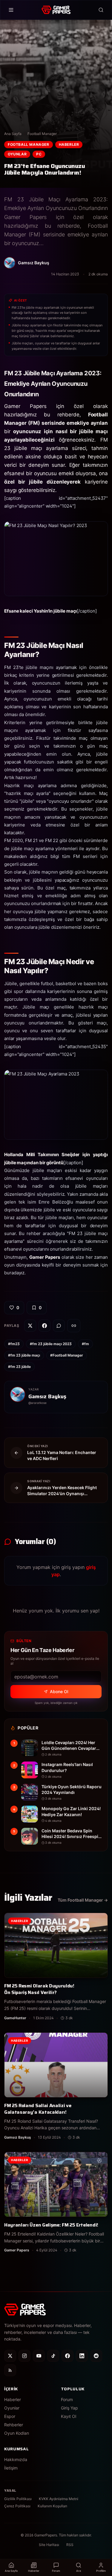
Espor (10, 2416)
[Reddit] (96, 2356)
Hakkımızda (16, 2459)
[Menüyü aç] (11, 10)
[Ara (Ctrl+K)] (101, 10)
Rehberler (14, 2425)
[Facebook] (67, 2356)
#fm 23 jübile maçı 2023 (51, 1344)
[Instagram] (24, 2356)
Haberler (69, 144)
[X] (10, 2356)
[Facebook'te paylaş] (45, 1326)
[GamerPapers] (56, 10)
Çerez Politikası (17, 2506)
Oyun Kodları (17, 2433)
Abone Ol (59, 1691)
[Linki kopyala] (74, 1326)
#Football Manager (67, 1355)
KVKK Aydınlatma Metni (59, 2499)
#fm (85, 1344)
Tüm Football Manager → (83, 1900)
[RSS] (10, 2370)
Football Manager (42, 134)
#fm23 (14, 1344)
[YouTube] (39, 2356)
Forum (67, 2399)
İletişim (11, 2468)
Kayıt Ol (69, 2416)
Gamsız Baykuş (47, 1396)
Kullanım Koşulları (52, 2506)
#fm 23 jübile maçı (24, 1355)
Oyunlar (17, 154)
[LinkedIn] (82, 2356)
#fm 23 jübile (19, 1367)
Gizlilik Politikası (18, 2499)
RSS (70, 2545)
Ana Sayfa (13, 134)
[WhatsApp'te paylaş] (59, 1326)
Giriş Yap (69, 2408)
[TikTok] (53, 2356)
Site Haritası (49, 2545)
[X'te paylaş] (30, 1326)
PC (39, 154)
